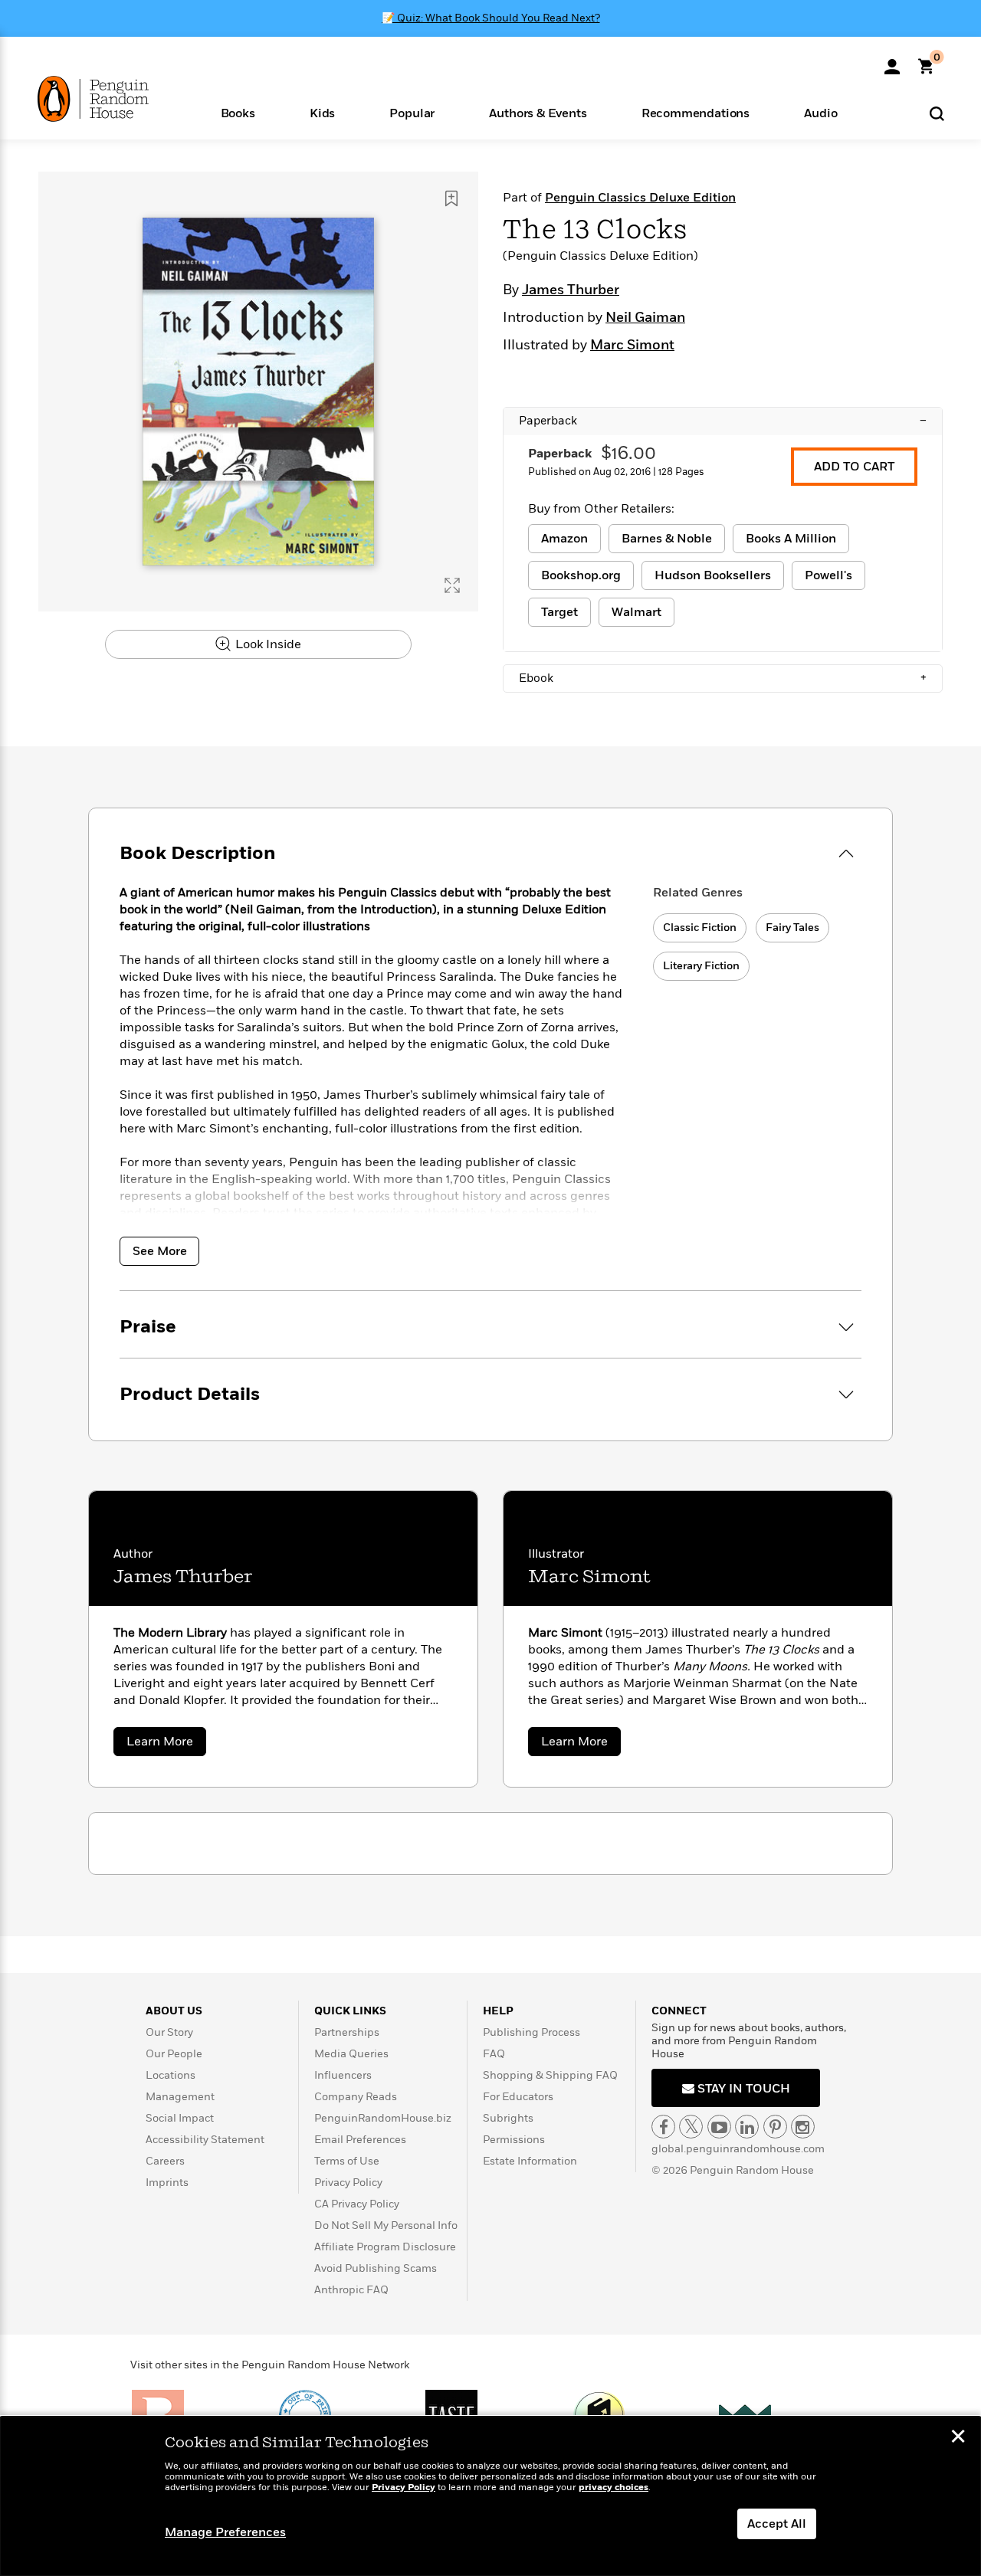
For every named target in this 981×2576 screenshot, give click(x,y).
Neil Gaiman (645, 318)
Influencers (343, 2075)
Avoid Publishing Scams (376, 2268)
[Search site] (937, 113)
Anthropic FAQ (351, 2290)
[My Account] (892, 61)
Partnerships (347, 2032)
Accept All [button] (777, 2524)
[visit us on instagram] (803, 2127)
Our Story (169, 2032)
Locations (171, 2075)
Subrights (508, 2118)
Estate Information (530, 2161)
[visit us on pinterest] (775, 2127)
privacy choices (614, 2488)
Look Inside (267, 644)
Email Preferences (360, 2140)
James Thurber (571, 290)
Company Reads (356, 2097)
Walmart (637, 612)
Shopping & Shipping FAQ (550, 2075)
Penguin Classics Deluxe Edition (640, 198)
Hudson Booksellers (713, 575)
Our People (174, 2054)
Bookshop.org (581, 575)
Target (559, 612)
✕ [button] (958, 2438)
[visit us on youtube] (719, 2127)
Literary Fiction (701, 966)
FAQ (494, 2054)
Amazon (564, 539)
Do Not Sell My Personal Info (386, 2225)
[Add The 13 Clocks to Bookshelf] (451, 198)
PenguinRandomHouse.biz (383, 2118)
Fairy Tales (792, 927)
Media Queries (351, 2054)
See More (160, 1251)
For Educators (518, 2097)
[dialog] (490, 2496)
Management (180, 2097)
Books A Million (791, 539)
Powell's (828, 575)
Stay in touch (742, 2089)
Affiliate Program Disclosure (385, 2247)
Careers (165, 2161)
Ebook (723, 678)
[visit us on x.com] (691, 2127)
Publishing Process (532, 2032)
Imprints (167, 2183)
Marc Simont (632, 346)
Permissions (514, 2140)
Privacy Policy (348, 2183)
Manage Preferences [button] (225, 2532)
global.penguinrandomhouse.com (738, 2149)
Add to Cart (854, 467)
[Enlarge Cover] (452, 585)
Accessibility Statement (205, 2140)
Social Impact (180, 2118)
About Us (174, 2011)
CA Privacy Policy (357, 2204)
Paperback (723, 421)
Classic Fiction (700, 927)
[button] (238, 112)
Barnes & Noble (667, 539)
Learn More (166, 1744)
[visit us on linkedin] (747, 2127)
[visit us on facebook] (663, 2127)
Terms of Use (347, 2161)
